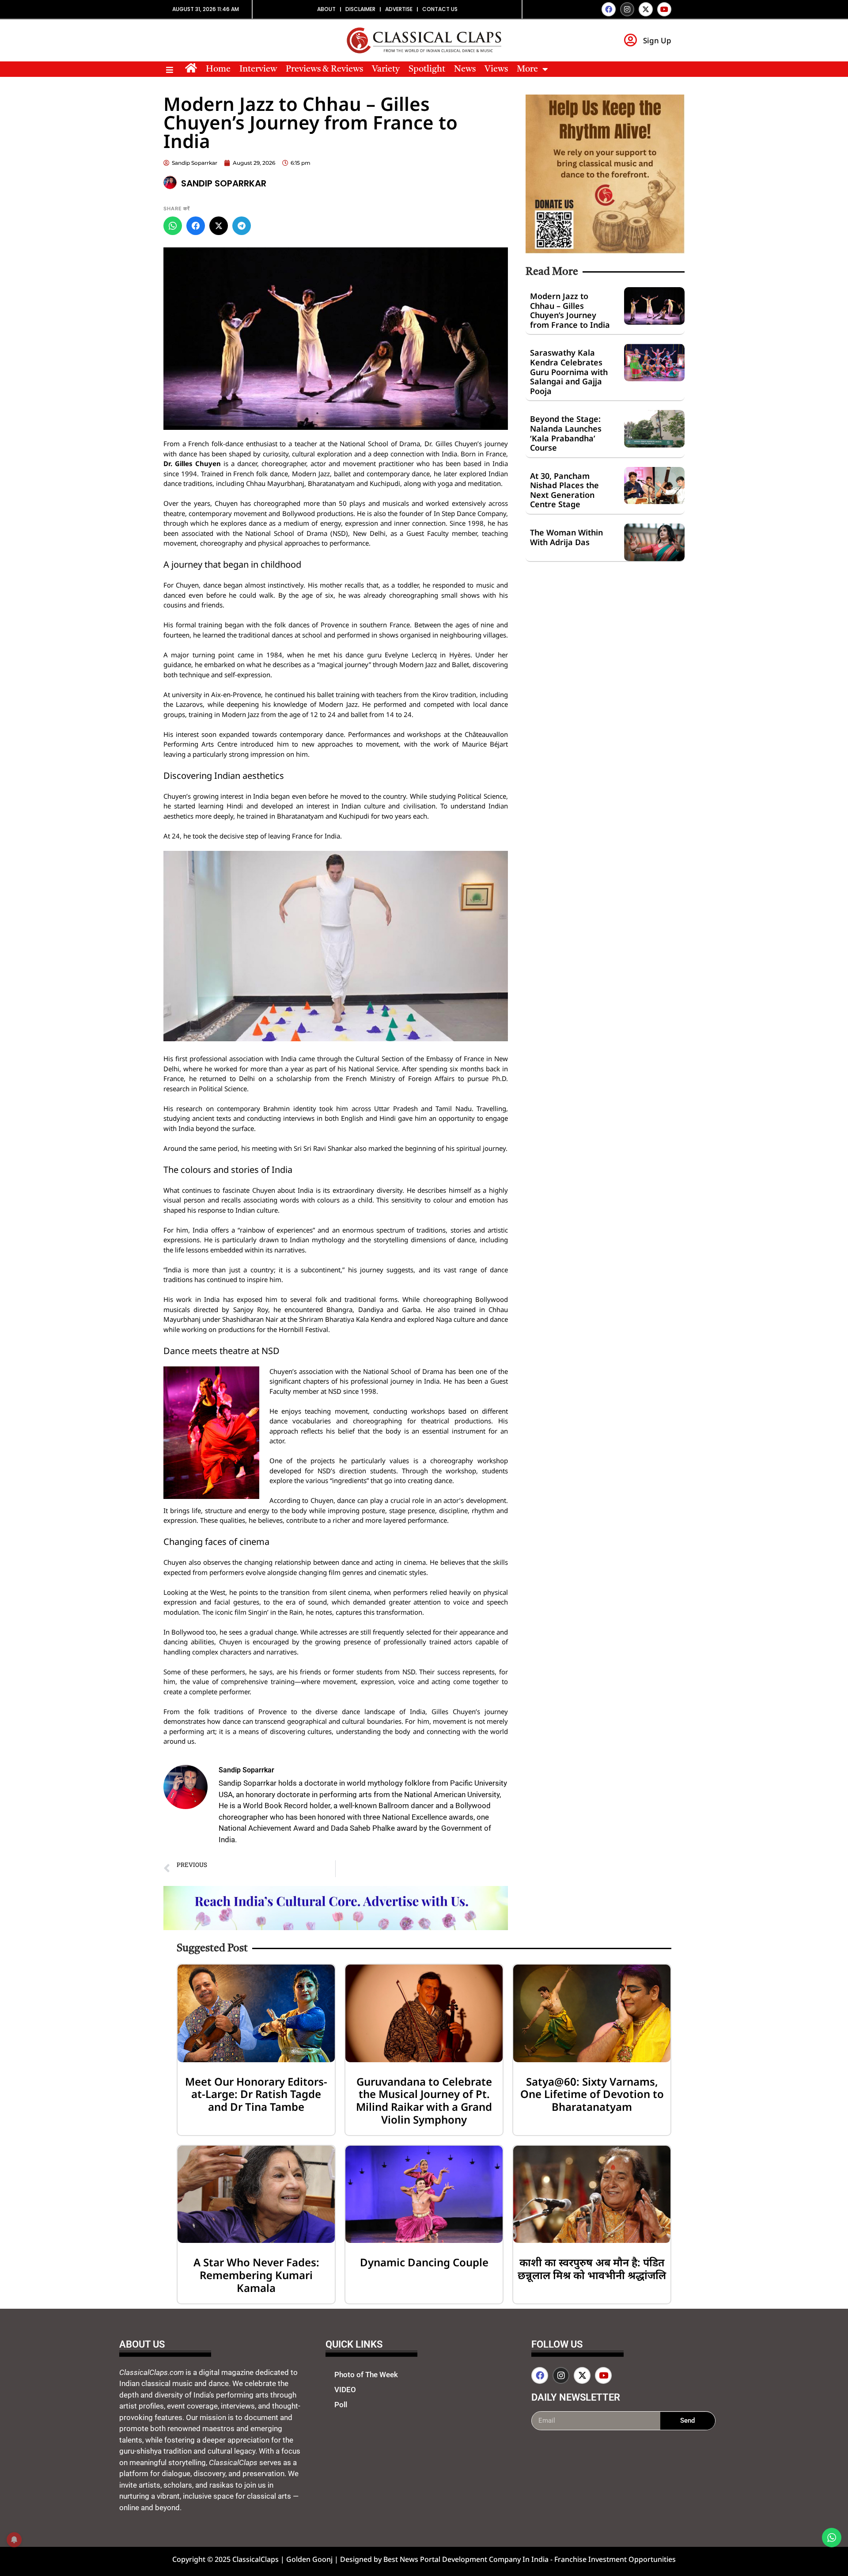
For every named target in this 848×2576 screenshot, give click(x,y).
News (465, 69)
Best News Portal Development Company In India (467, 2559)
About (326, 9)
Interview (258, 69)
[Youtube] (664, 9)
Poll (341, 2405)
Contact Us (440, 9)
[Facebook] (609, 9)
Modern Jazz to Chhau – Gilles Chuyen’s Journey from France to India (570, 310)
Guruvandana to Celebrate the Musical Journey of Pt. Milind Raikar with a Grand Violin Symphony (424, 2100)
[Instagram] (627, 9)
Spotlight (427, 69)
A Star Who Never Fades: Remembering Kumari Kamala (256, 2275)
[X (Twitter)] (219, 226)
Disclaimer (360, 9)
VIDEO (345, 2390)
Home (218, 69)
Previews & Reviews (324, 69)
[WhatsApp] (173, 226)
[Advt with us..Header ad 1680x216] (336, 1927)
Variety (386, 69)
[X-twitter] (646, 9)
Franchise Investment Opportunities (615, 2559)
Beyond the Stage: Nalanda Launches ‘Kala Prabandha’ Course (566, 433)
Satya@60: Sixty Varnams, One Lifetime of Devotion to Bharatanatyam (592, 2094)
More (527, 69)
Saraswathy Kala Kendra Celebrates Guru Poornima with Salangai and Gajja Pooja (569, 372)
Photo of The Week (366, 2375)
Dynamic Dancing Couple (424, 2262)
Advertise (399, 9)
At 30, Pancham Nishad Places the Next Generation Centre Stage (564, 490)
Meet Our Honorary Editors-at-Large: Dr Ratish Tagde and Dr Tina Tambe (256, 2094)
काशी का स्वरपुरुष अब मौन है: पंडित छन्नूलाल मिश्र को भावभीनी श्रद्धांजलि (592, 2269)
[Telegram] (242, 226)
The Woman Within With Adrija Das (566, 537)
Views (496, 69)
